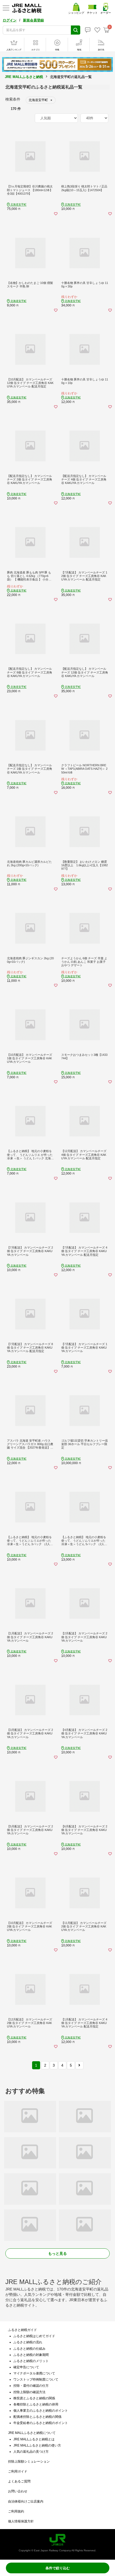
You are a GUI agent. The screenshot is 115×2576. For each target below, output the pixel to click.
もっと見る (57, 2253)
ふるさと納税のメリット (31, 2361)
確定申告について (26, 2367)
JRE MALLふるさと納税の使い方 (37, 2445)
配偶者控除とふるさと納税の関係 (37, 2417)
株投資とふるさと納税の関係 (34, 2398)
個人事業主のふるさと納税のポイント (41, 2411)
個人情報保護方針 (21, 2521)
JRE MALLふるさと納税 (24, 77)
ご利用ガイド (18, 2471)
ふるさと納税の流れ (28, 2342)
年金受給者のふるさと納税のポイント (41, 2423)
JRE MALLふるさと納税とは (34, 2439)
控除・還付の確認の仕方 (31, 2386)
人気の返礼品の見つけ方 (31, 2452)
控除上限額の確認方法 (29, 2392)
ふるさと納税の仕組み (29, 2349)
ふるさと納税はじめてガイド (34, 2336)
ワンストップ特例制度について (36, 2379)
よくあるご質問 (19, 2481)
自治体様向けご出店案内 (26, 2501)
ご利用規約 (16, 2511)
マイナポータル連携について (34, 2373)
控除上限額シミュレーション (29, 2462)
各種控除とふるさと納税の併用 (36, 2404)
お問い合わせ (18, 2491)
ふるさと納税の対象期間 (31, 2355)
